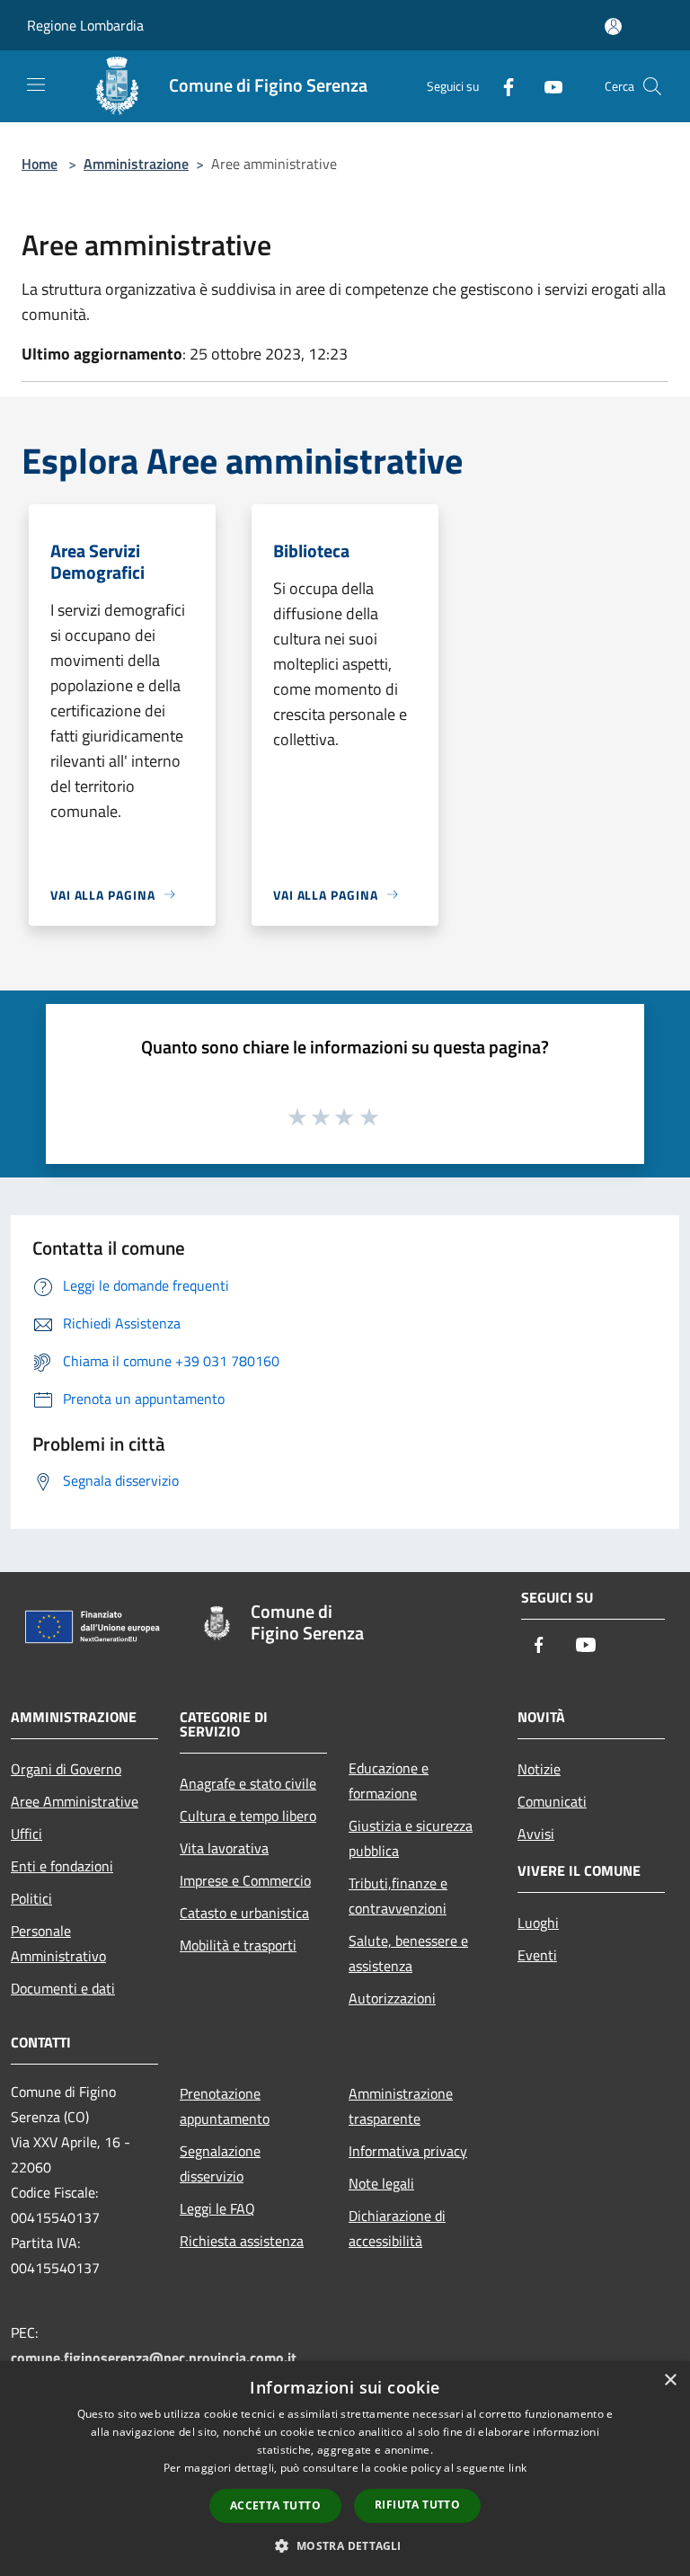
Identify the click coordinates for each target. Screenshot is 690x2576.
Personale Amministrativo (58, 1943)
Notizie (539, 1769)
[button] (345, 2545)
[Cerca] (652, 86)
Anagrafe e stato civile (248, 1783)
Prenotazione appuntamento (225, 2106)
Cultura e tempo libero (248, 1816)
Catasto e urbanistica (244, 1913)
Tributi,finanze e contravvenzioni (398, 1896)
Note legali (381, 2183)
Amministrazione (136, 164)
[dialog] (345, 2469)
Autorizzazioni (392, 1998)
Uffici (27, 1834)
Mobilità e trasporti (238, 1945)
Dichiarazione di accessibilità (397, 2228)
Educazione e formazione (389, 1781)
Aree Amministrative (75, 1801)
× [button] (670, 2381)
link (517, 2468)
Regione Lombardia (85, 25)
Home (40, 164)
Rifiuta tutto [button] (417, 2505)
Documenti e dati (63, 1988)
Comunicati (552, 1801)
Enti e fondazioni (62, 1866)
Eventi (537, 1955)
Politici (31, 1898)
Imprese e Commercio (245, 1880)
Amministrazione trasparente (401, 2106)
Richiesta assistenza (242, 2241)
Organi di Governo (66, 1769)
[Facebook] (501, 86)
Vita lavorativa (224, 1848)
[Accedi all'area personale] (613, 27)
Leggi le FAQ (217, 2208)
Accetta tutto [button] (275, 2505)
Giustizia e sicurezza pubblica (411, 1838)
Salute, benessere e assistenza (408, 1953)
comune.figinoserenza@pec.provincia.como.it (154, 2358)
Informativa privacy (408, 2151)
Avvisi (536, 1834)
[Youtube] (546, 86)
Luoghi (538, 1923)
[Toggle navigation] (36, 84)
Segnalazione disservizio (220, 2163)
